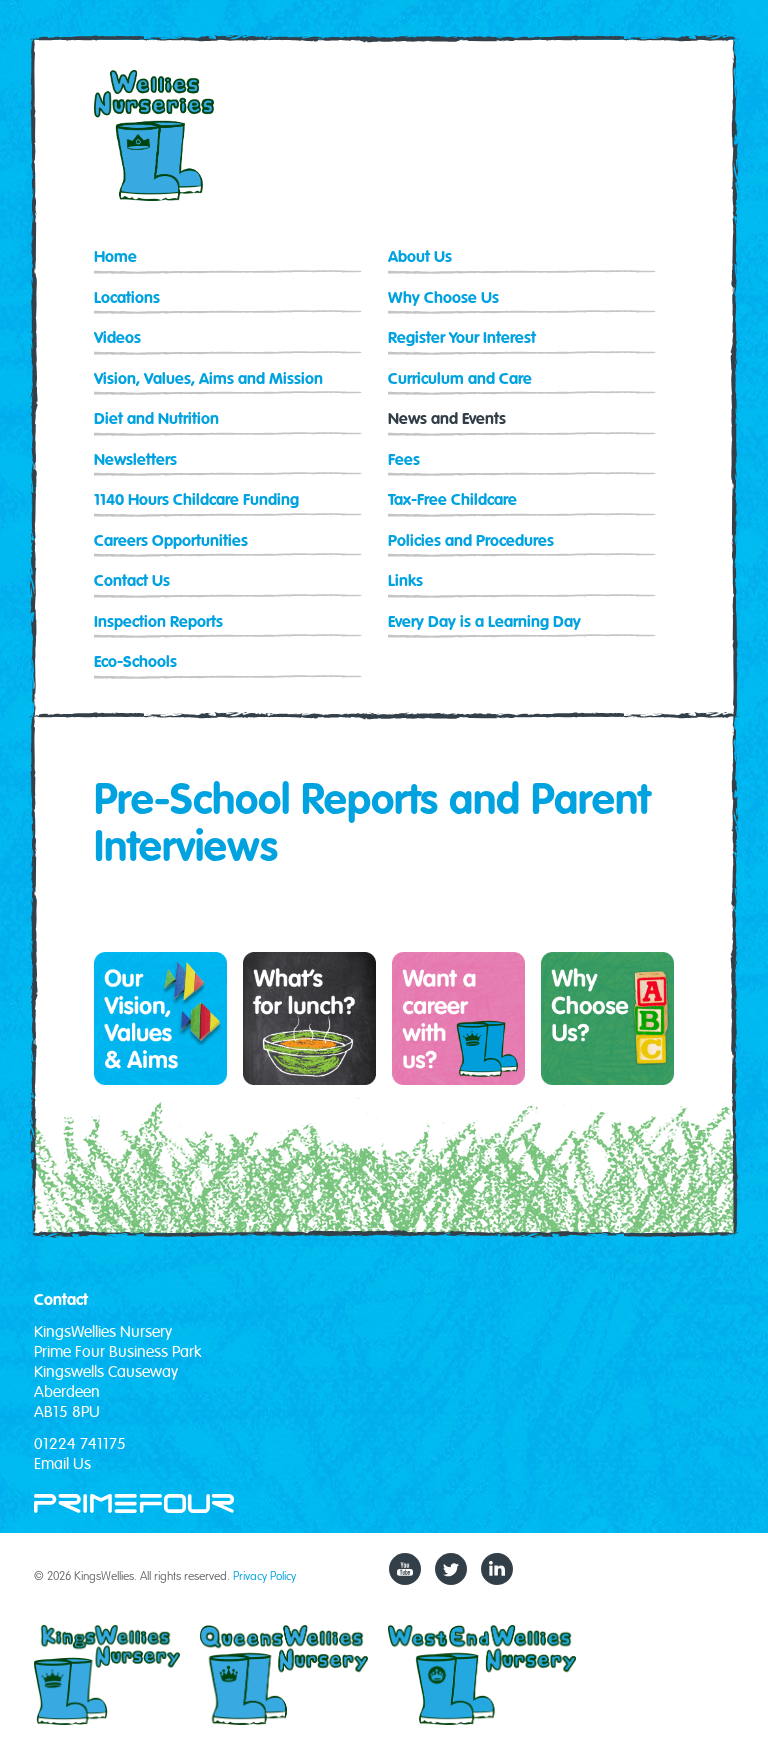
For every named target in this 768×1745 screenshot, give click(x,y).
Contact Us (132, 581)
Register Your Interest (462, 338)
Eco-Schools (135, 662)
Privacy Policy (264, 1575)
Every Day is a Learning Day (484, 622)
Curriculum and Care (460, 379)
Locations (127, 298)
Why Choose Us (443, 298)
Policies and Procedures (471, 541)
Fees (404, 460)
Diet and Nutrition (156, 419)
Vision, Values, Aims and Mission (208, 379)
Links (405, 581)
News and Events (447, 419)
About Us (420, 257)
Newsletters (135, 460)
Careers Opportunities (171, 541)
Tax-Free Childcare (452, 500)
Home (115, 257)
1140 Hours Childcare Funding (196, 500)
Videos (117, 338)
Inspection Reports (158, 622)
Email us (62, 1464)
